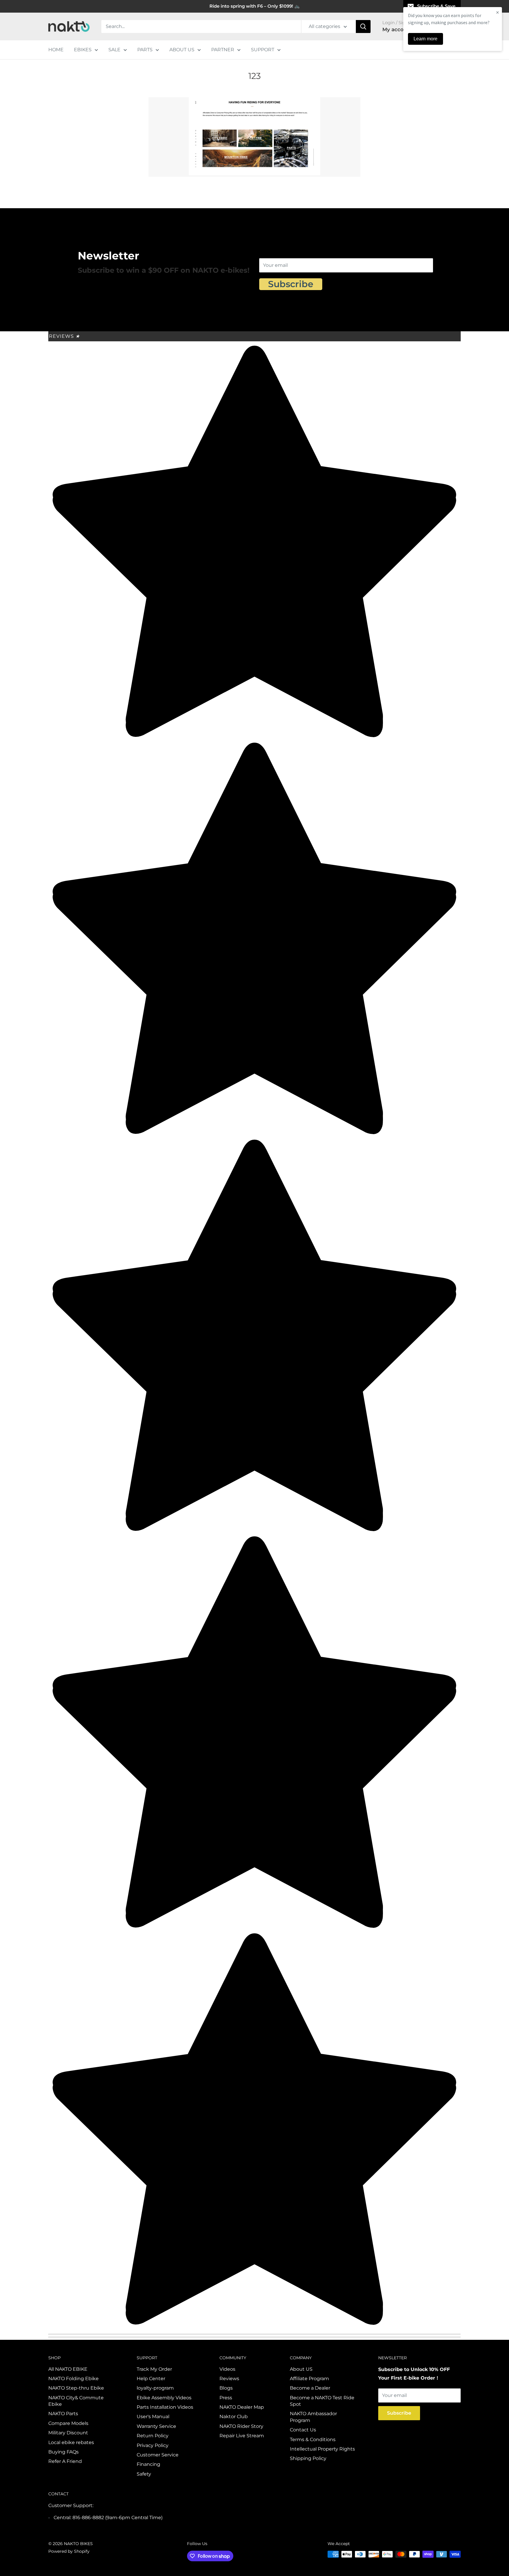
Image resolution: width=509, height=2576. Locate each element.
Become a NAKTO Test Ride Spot (322, 2401)
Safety (144, 2474)
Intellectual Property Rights (322, 2449)
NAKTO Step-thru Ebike (76, 2388)
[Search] (363, 27)
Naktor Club (234, 2417)
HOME (56, 50)
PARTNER (223, 50)
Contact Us (303, 2430)
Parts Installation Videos (165, 2407)
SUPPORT (263, 50)
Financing (148, 2464)
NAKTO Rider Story (241, 2426)
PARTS (145, 50)
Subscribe (291, 284)
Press (226, 2398)
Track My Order (154, 2369)
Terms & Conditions (313, 2439)
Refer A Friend (65, 2461)
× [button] (498, 12)
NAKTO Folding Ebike (73, 2379)
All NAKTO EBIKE (68, 2369)
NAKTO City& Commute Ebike (76, 2401)
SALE (114, 50)
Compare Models (68, 2423)
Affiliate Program (309, 2379)
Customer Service (158, 2455)
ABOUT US (182, 50)
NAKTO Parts (63, 2414)
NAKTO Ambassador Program (313, 2417)
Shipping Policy (308, 2458)
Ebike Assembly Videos (164, 2398)
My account (398, 29)
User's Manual (153, 2417)
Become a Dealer (310, 2388)
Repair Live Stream (242, 2436)
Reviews (64, 336)
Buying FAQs (63, 2452)
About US (301, 2369)
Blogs (226, 2388)
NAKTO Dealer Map (242, 2407)
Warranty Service (156, 2426)
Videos (227, 2369)
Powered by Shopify (69, 2551)
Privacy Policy (153, 2445)
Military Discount (68, 2433)
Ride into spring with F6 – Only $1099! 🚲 (255, 6)
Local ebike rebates (71, 2442)
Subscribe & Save (436, 6)
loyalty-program (155, 2388)
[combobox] (201, 27)
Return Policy (153, 2436)
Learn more (425, 39)
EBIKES (83, 50)
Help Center (151, 2379)
